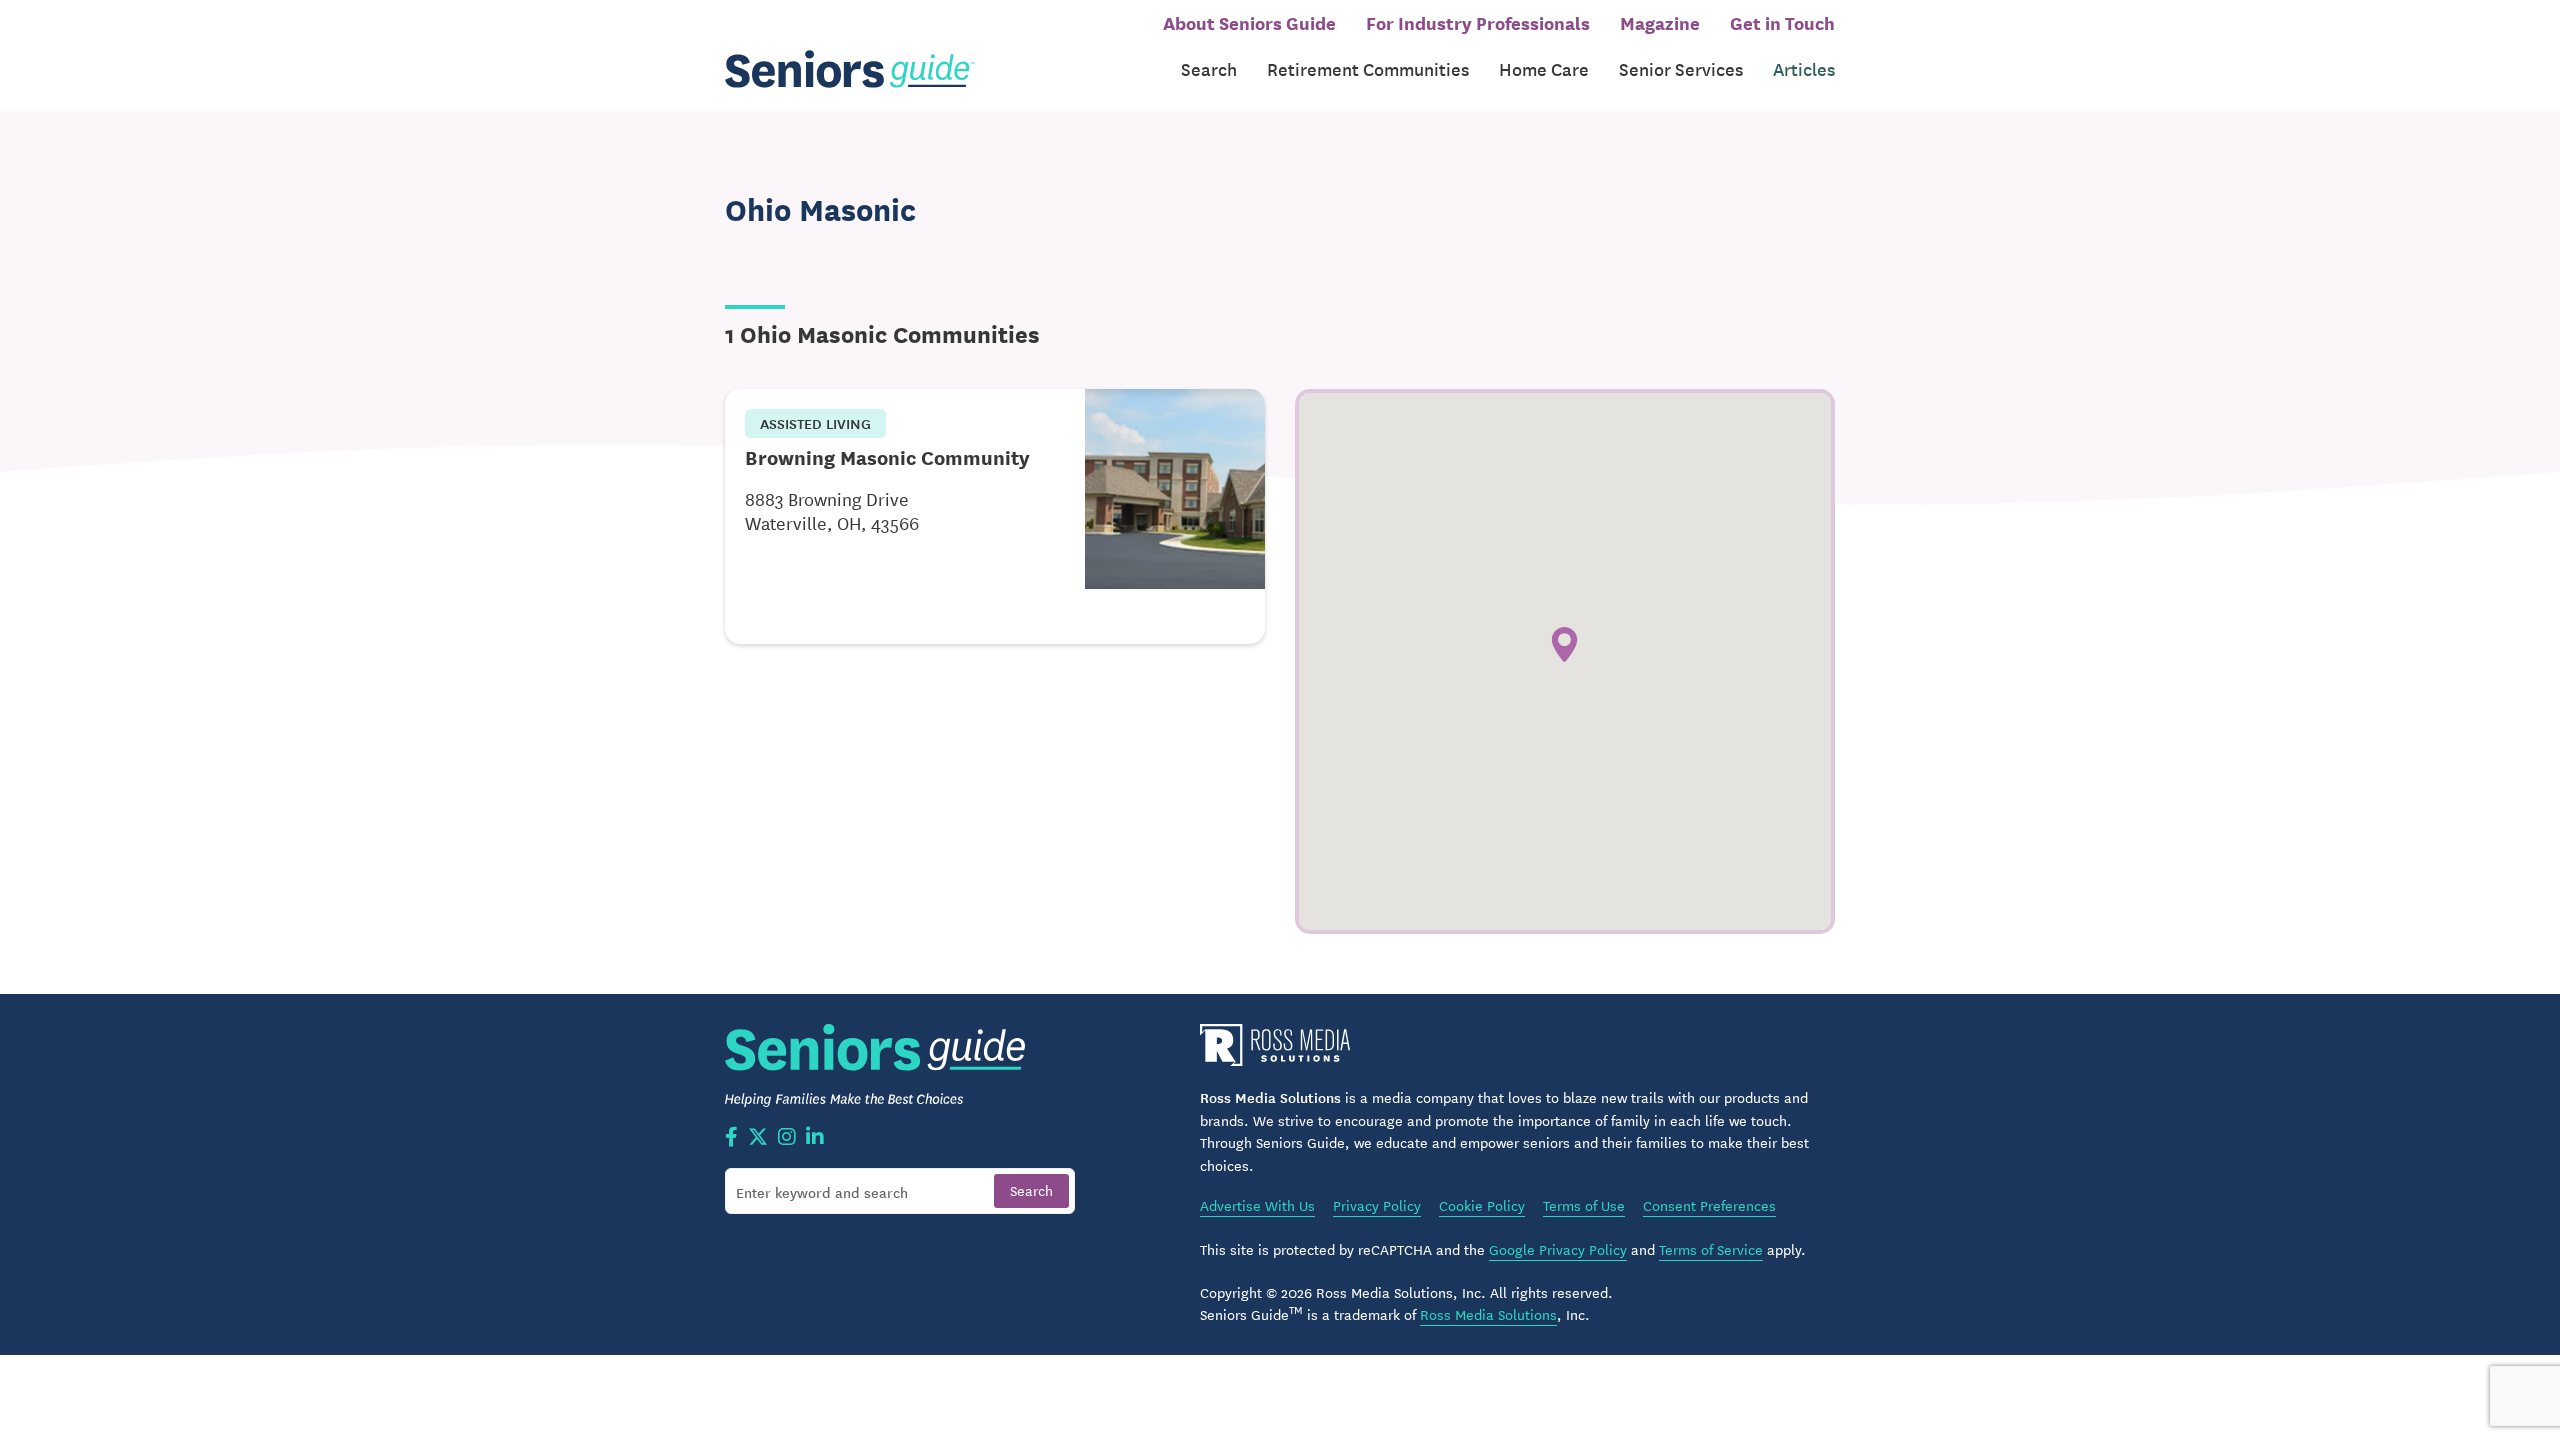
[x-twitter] (758, 1138)
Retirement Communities (1368, 68)
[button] (1564, 644)
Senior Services (1681, 68)
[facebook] (731, 1138)
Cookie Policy (1482, 1205)
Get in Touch (1782, 22)
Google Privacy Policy (1558, 1249)
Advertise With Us (1257, 1205)
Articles (1804, 68)
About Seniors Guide (1249, 22)
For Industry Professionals (1478, 22)
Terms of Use (1584, 1205)
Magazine (1660, 22)
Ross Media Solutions (1488, 1314)
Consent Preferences (1709, 1205)
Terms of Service (1711, 1249)
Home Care (1544, 68)
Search (1209, 68)
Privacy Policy (1377, 1205)
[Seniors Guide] (850, 69)
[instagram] (787, 1138)
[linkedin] (815, 1138)
